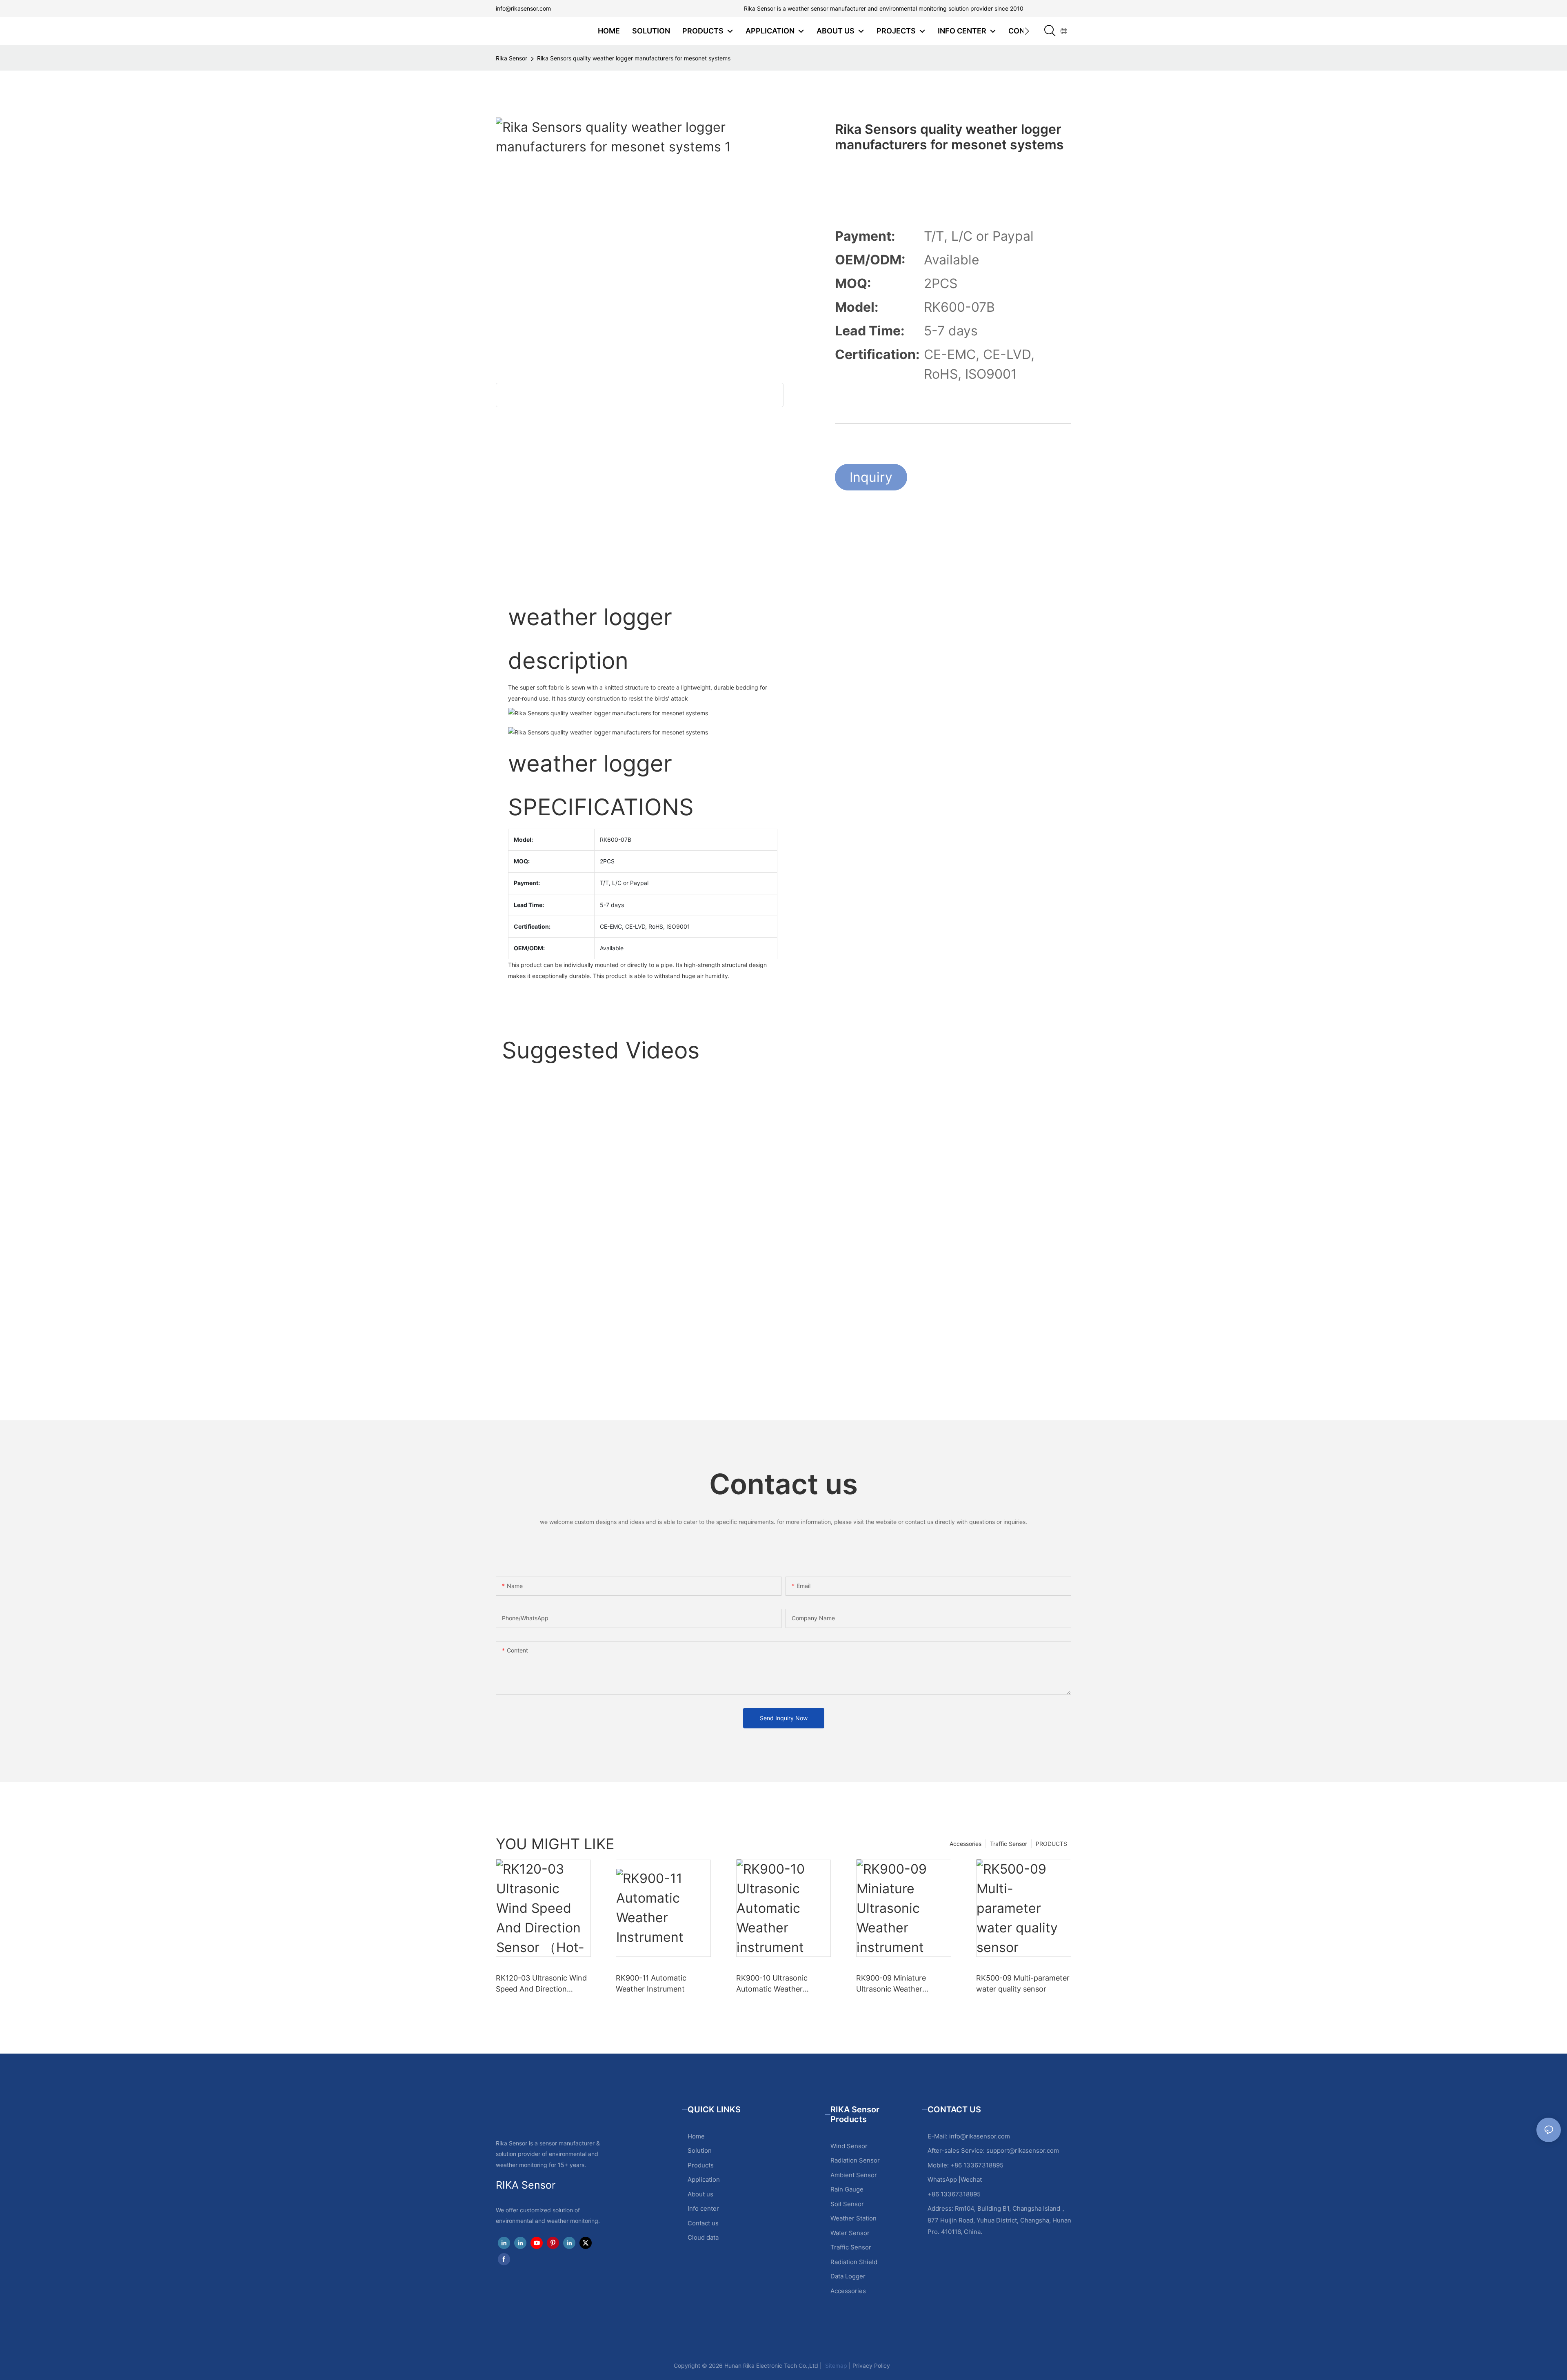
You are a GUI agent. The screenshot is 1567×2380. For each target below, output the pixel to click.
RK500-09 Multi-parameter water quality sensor (1023, 1983)
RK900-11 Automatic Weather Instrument (651, 1983)
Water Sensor (850, 2233)
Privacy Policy (871, 2366)
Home (696, 2136)
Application (704, 2179)
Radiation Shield (854, 2262)
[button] (1027, 31)
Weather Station (853, 2218)
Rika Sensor (512, 58)
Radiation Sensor (855, 2160)
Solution (700, 2150)
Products (701, 2165)
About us (700, 2194)
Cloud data (703, 2237)
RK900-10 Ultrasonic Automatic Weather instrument (772, 1984)
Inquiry (871, 477)
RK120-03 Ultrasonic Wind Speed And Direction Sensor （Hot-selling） (541, 1984)
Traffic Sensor (1009, 1844)
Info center (703, 2208)
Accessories (966, 1844)
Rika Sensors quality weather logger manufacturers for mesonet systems (634, 58)
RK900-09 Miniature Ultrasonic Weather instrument (891, 1984)
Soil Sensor (847, 2204)
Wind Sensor (849, 2146)
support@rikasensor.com (1023, 2150)
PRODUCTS (1051, 1844)
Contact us (703, 2223)
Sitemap (835, 2366)
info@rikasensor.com (523, 8)
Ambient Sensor (854, 2175)
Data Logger (848, 2276)
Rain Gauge (847, 2189)
